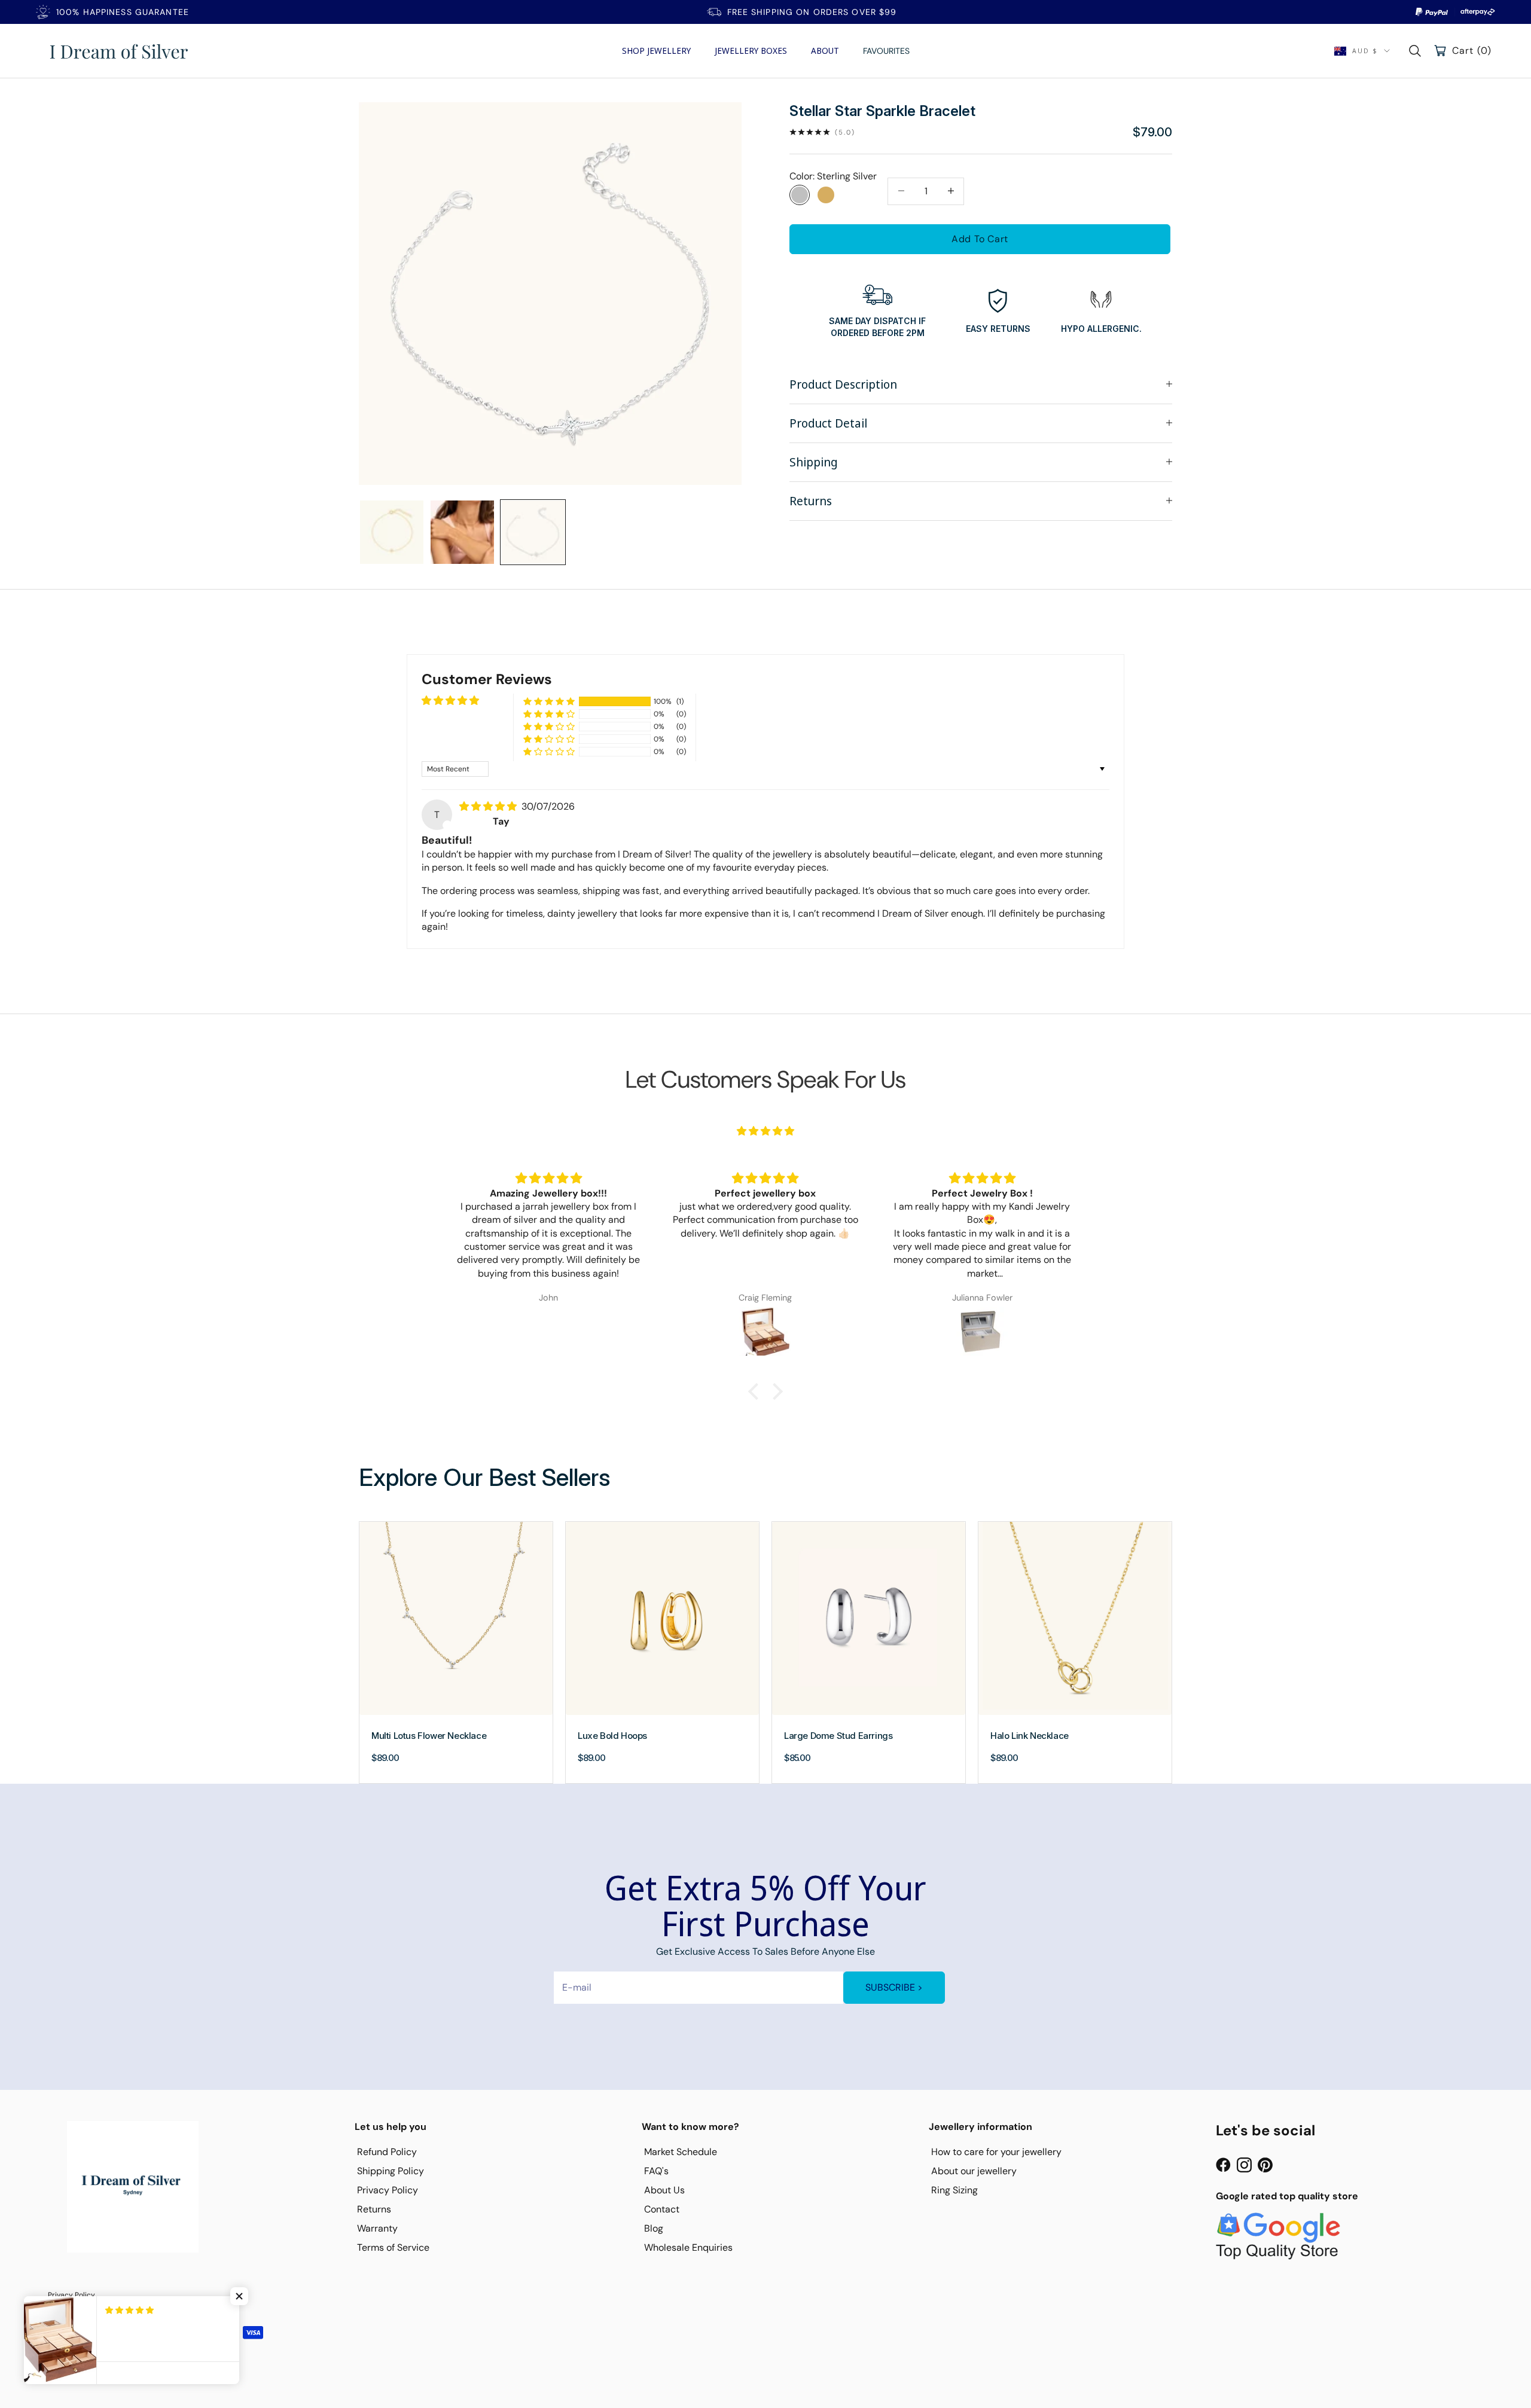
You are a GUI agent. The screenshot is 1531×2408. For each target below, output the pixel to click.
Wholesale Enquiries (688, 2247)
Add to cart (980, 238)
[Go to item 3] (533, 532)
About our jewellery (974, 2171)
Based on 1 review (460, 714)
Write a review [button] (1071, 704)
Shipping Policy (391, 2171)
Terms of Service (393, 2247)
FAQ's (656, 2171)
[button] (549, 702)
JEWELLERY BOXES (751, 51)
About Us (664, 2190)
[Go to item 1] (392, 532)
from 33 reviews (765, 1147)
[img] (489, 806)
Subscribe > (894, 1987)
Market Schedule (681, 2152)
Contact (662, 2209)
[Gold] (826, 194)
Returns (374, 2209)
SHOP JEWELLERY (656, 51)
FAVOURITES (886, 51)
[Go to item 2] (462, 532)
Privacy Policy (388, 2190)
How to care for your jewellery (996, 2152)
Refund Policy (387, 2152)
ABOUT (825, 51)
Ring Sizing (954, 2190)
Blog (654, 2228)
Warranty (377, 2228)
